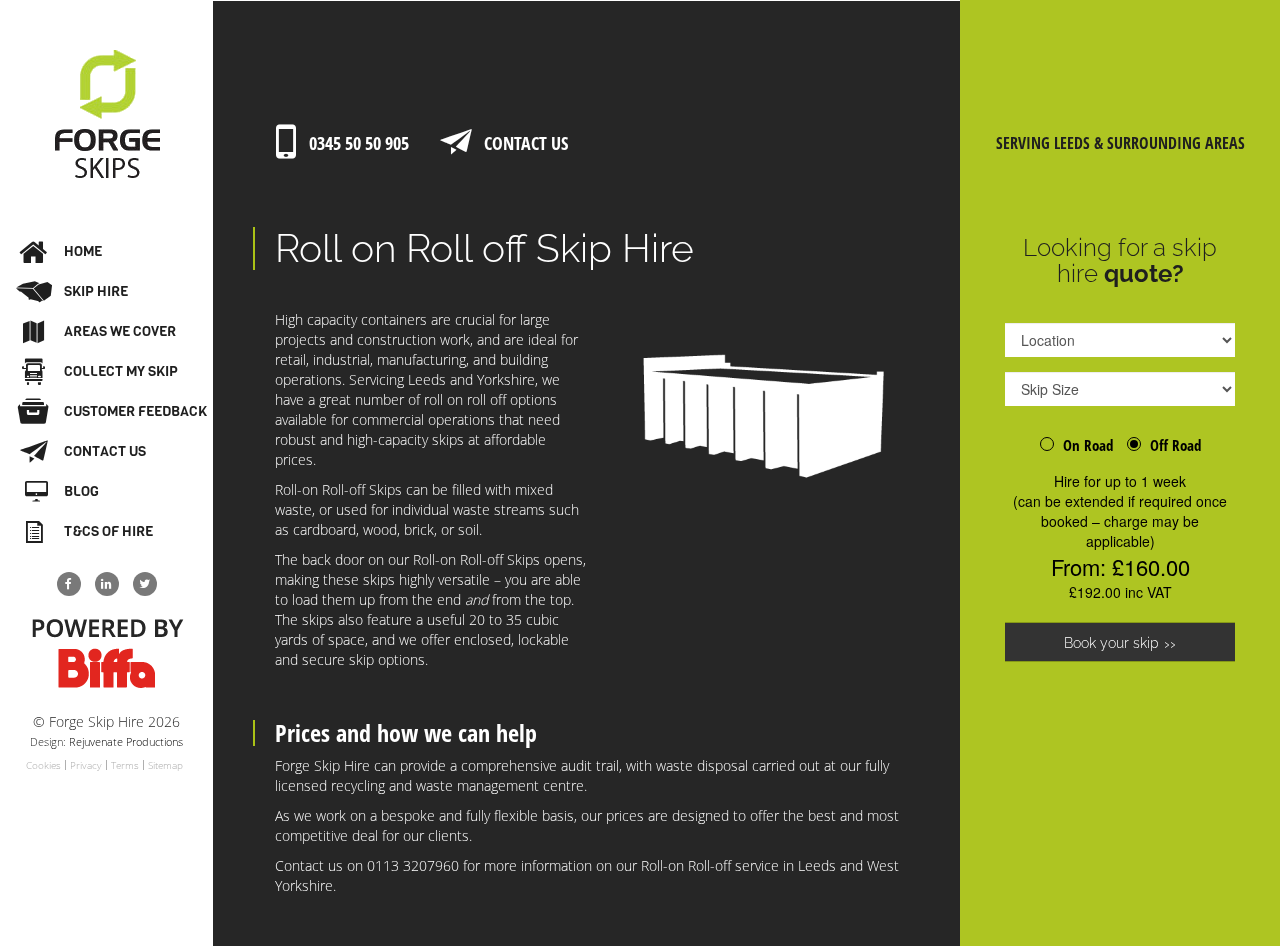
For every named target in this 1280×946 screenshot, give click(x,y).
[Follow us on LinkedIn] (107, 584)
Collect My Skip (121, 371)
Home (83, 251)
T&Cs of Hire (108, 531)
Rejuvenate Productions (126, 741)
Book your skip (1111, 643)
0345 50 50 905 (359, 143)
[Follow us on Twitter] (145, 584)
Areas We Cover (120, 331)
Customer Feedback (135, 411)
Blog (81, 491)
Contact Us (105, 451)
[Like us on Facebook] (69, 584)
